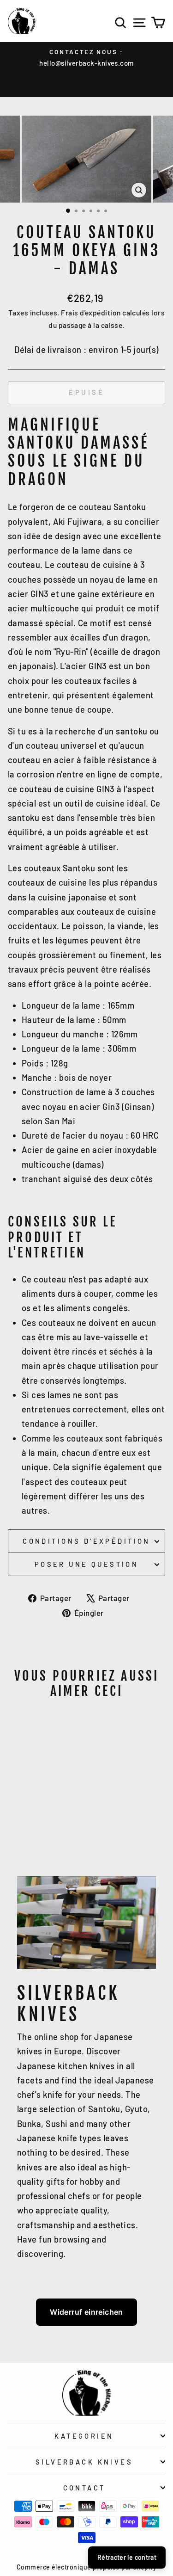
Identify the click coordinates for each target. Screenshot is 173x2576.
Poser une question (87, 1564)
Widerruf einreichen (86, 2312)
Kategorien (84, 2436)
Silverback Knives (84, 2462)
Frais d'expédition (91, 312)
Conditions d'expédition (86, 1541)
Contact (84, 2488)
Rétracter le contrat (127, 2557)
